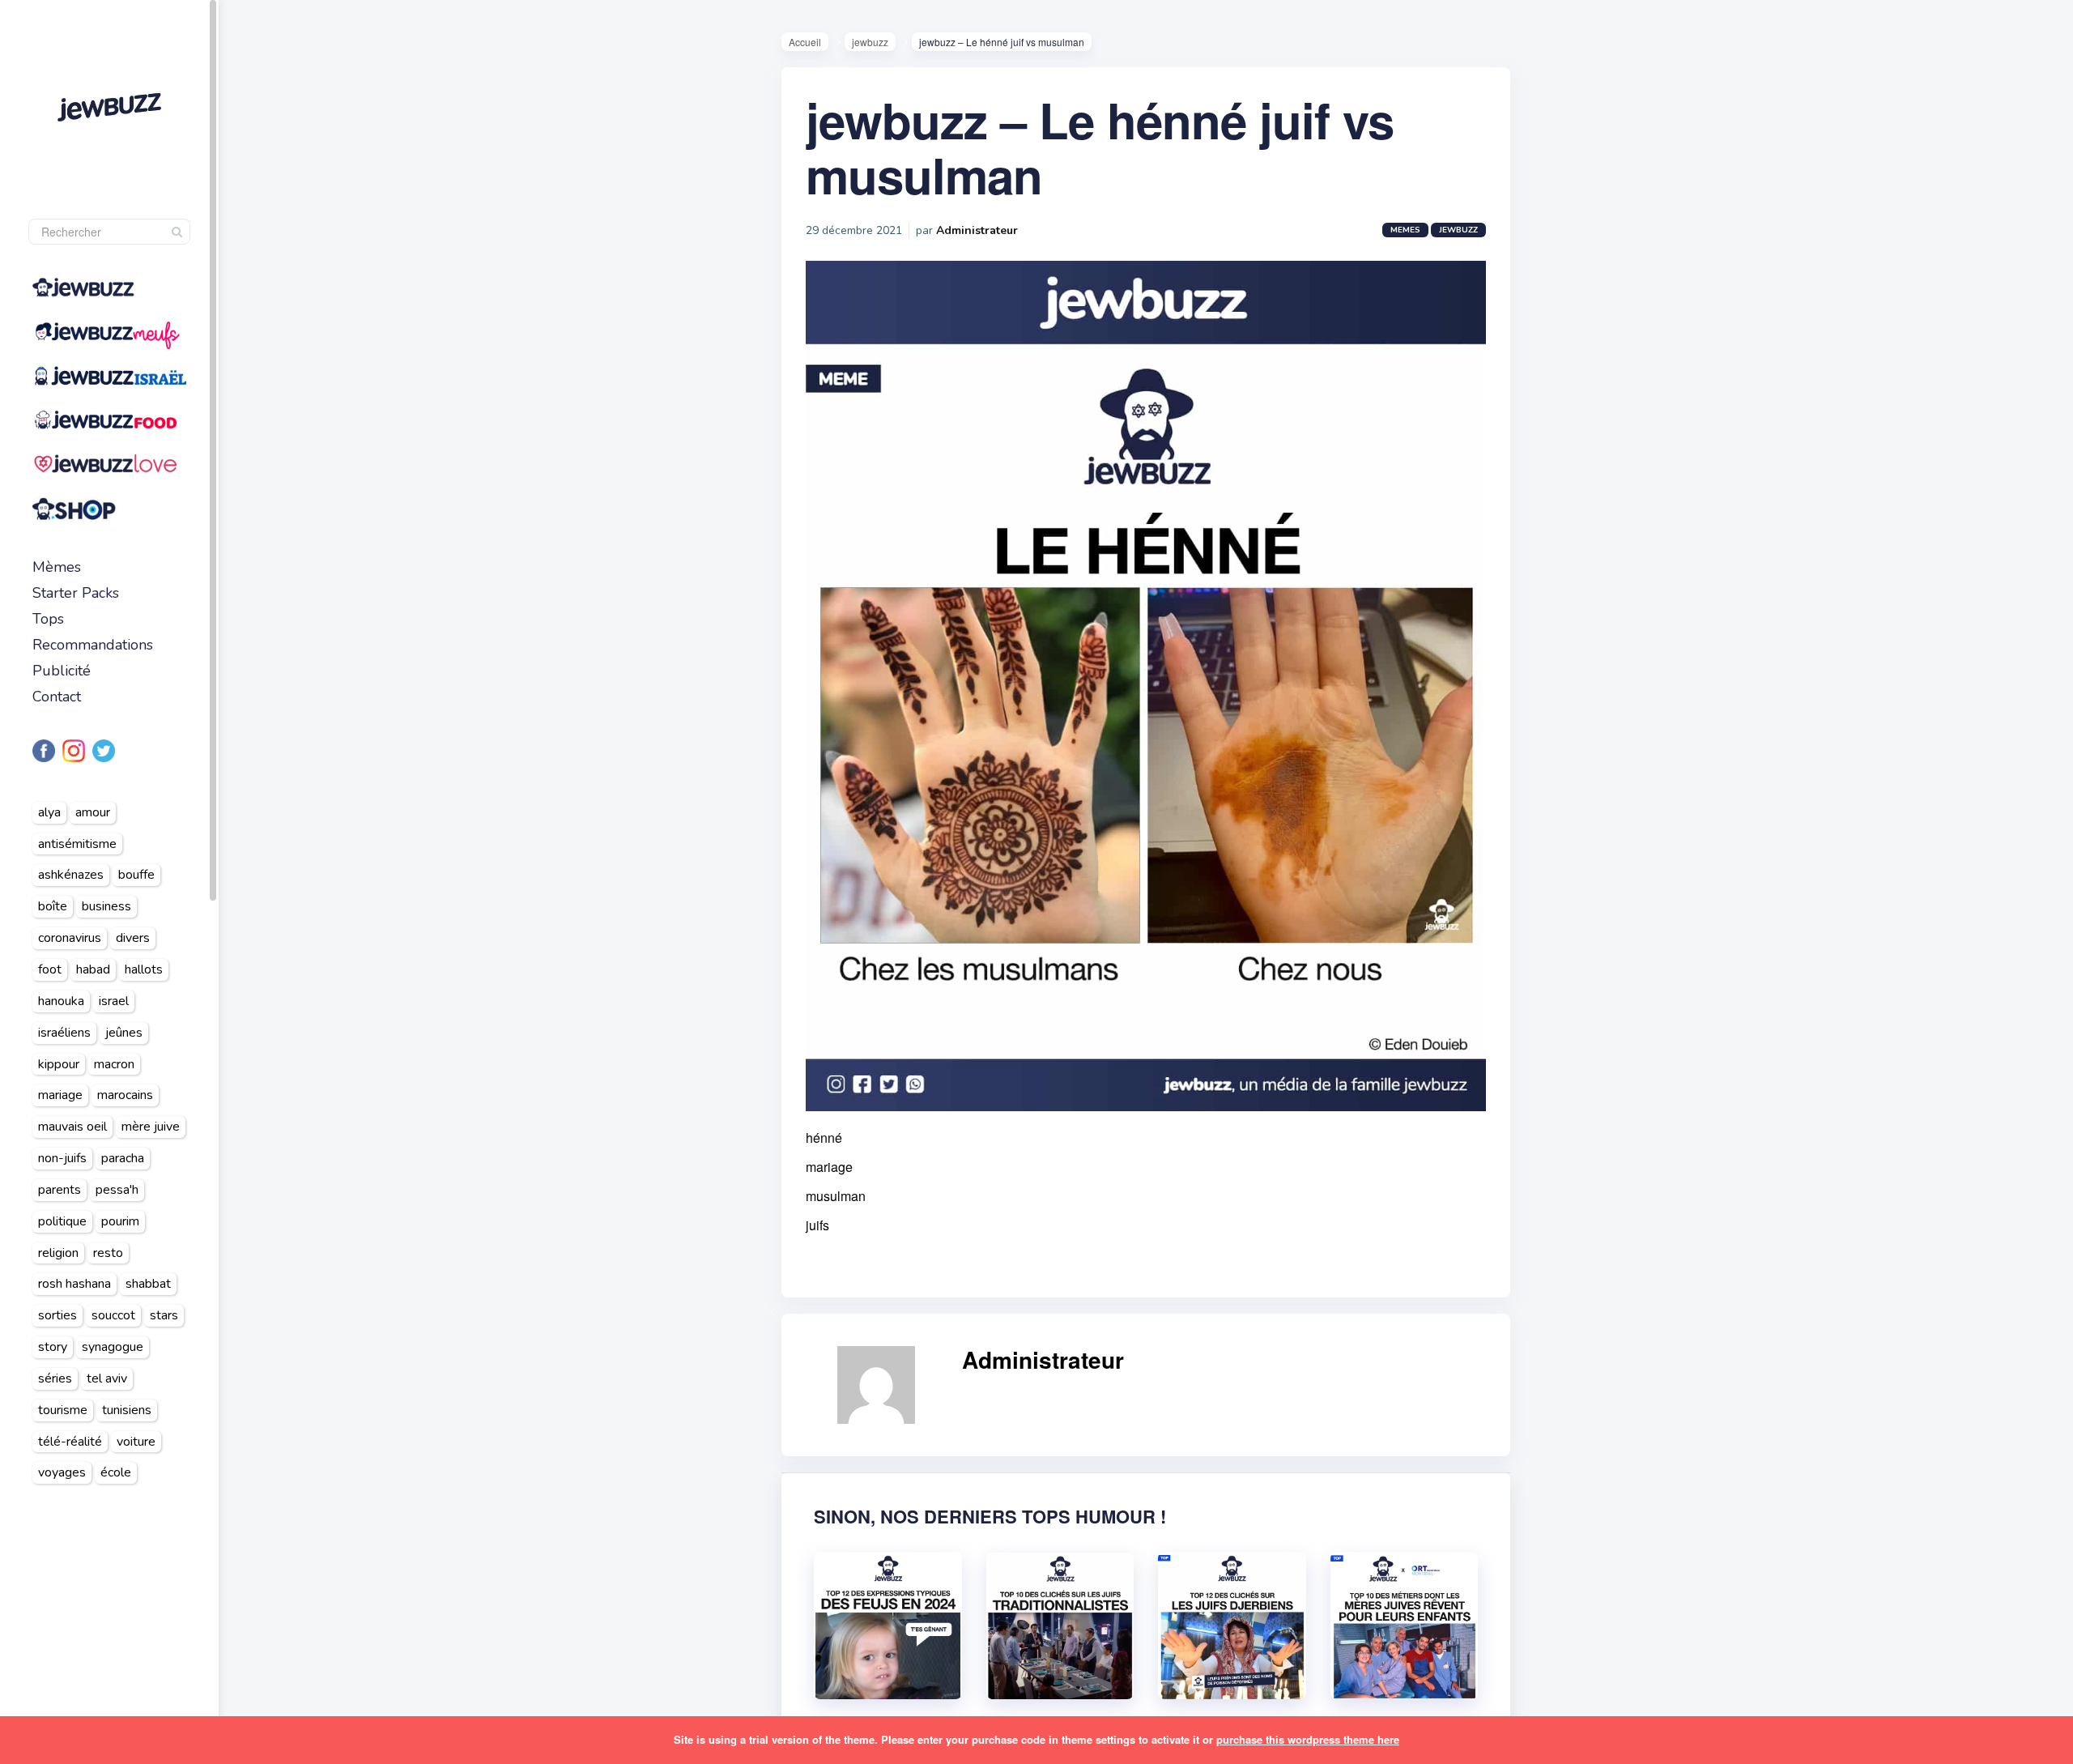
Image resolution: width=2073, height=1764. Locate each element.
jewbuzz (870, 42)
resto (108, 1253)
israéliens (64, 1033)
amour (93, 812)
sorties (57, 1315)
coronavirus (70, 938)
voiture (136, 1442)
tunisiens (127, 1410)
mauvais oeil (72, 1127)
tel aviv (107, 1378)
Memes (1405, 230)
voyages (62, 1472)
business (106, 906)
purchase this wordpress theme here (1308, 1739)
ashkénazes (71, 875)
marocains (125, 1095)
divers (133, 938)
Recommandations (93, 645)
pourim (120, 1221)
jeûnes (124, 1033)
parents (60, 1190)
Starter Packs (76, 593)
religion (58, 1253)
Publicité (62, 671)
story (53, 1347)
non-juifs (62, 1158)
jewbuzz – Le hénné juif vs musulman (1100, 147)
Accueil (805, 42)
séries (55, 1378)
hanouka (61, 1001)
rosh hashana (74, 1284)
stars (164, 1315)
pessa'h (117, 1190)
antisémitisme (77, 844)
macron (114, 1064)
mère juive (151, 1127)
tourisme (63, 1410)
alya (49, 812)
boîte (53, 906)
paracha (123, 1158)
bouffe (136, 875)
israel (114, 1001)
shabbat (148, 1284)
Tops (48, 619)
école (116, 1472)
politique (62, 1221)
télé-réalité (70, 1442)
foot (50, 969)
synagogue (113, 1347)
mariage (60, 1095)
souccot (113, 1315)
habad (93, 969)
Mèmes (57, 567)
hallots (144, 969)
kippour (59, 1064)
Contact (57, 697)
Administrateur (977, 230)
